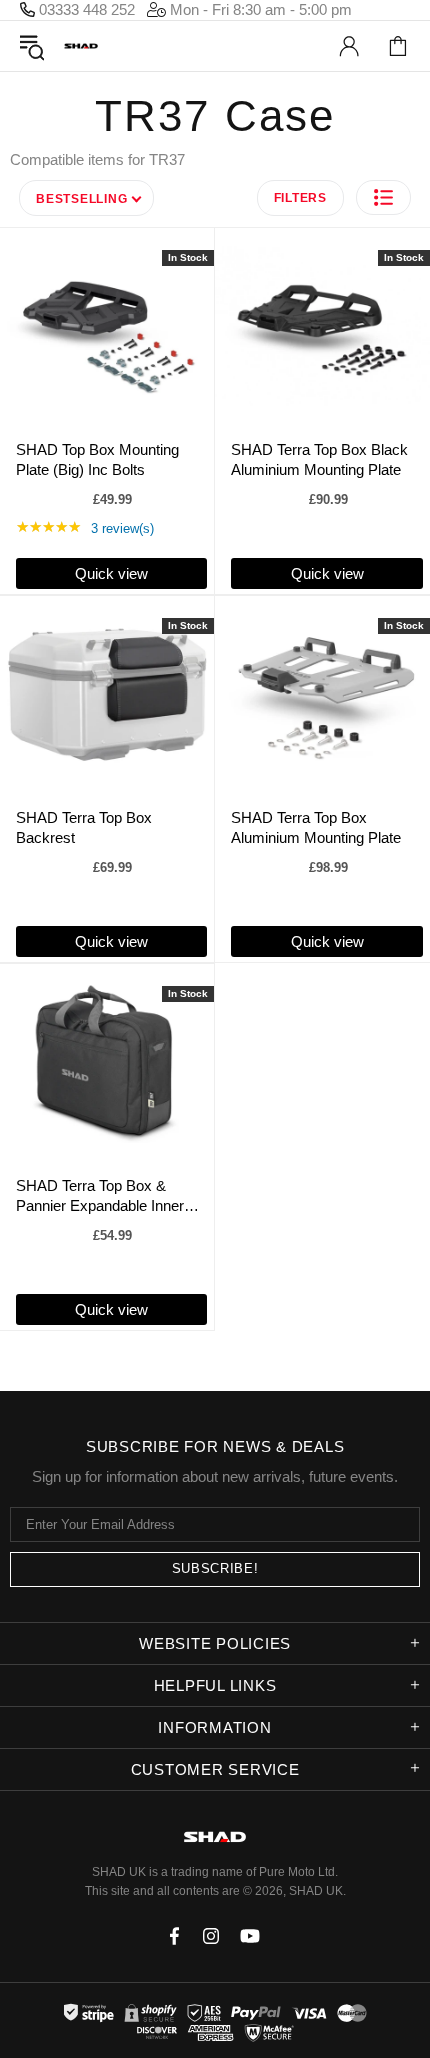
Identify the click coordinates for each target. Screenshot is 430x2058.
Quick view (111, 573)
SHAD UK (81, 46)
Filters (300, 198)
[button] (383, 197)
